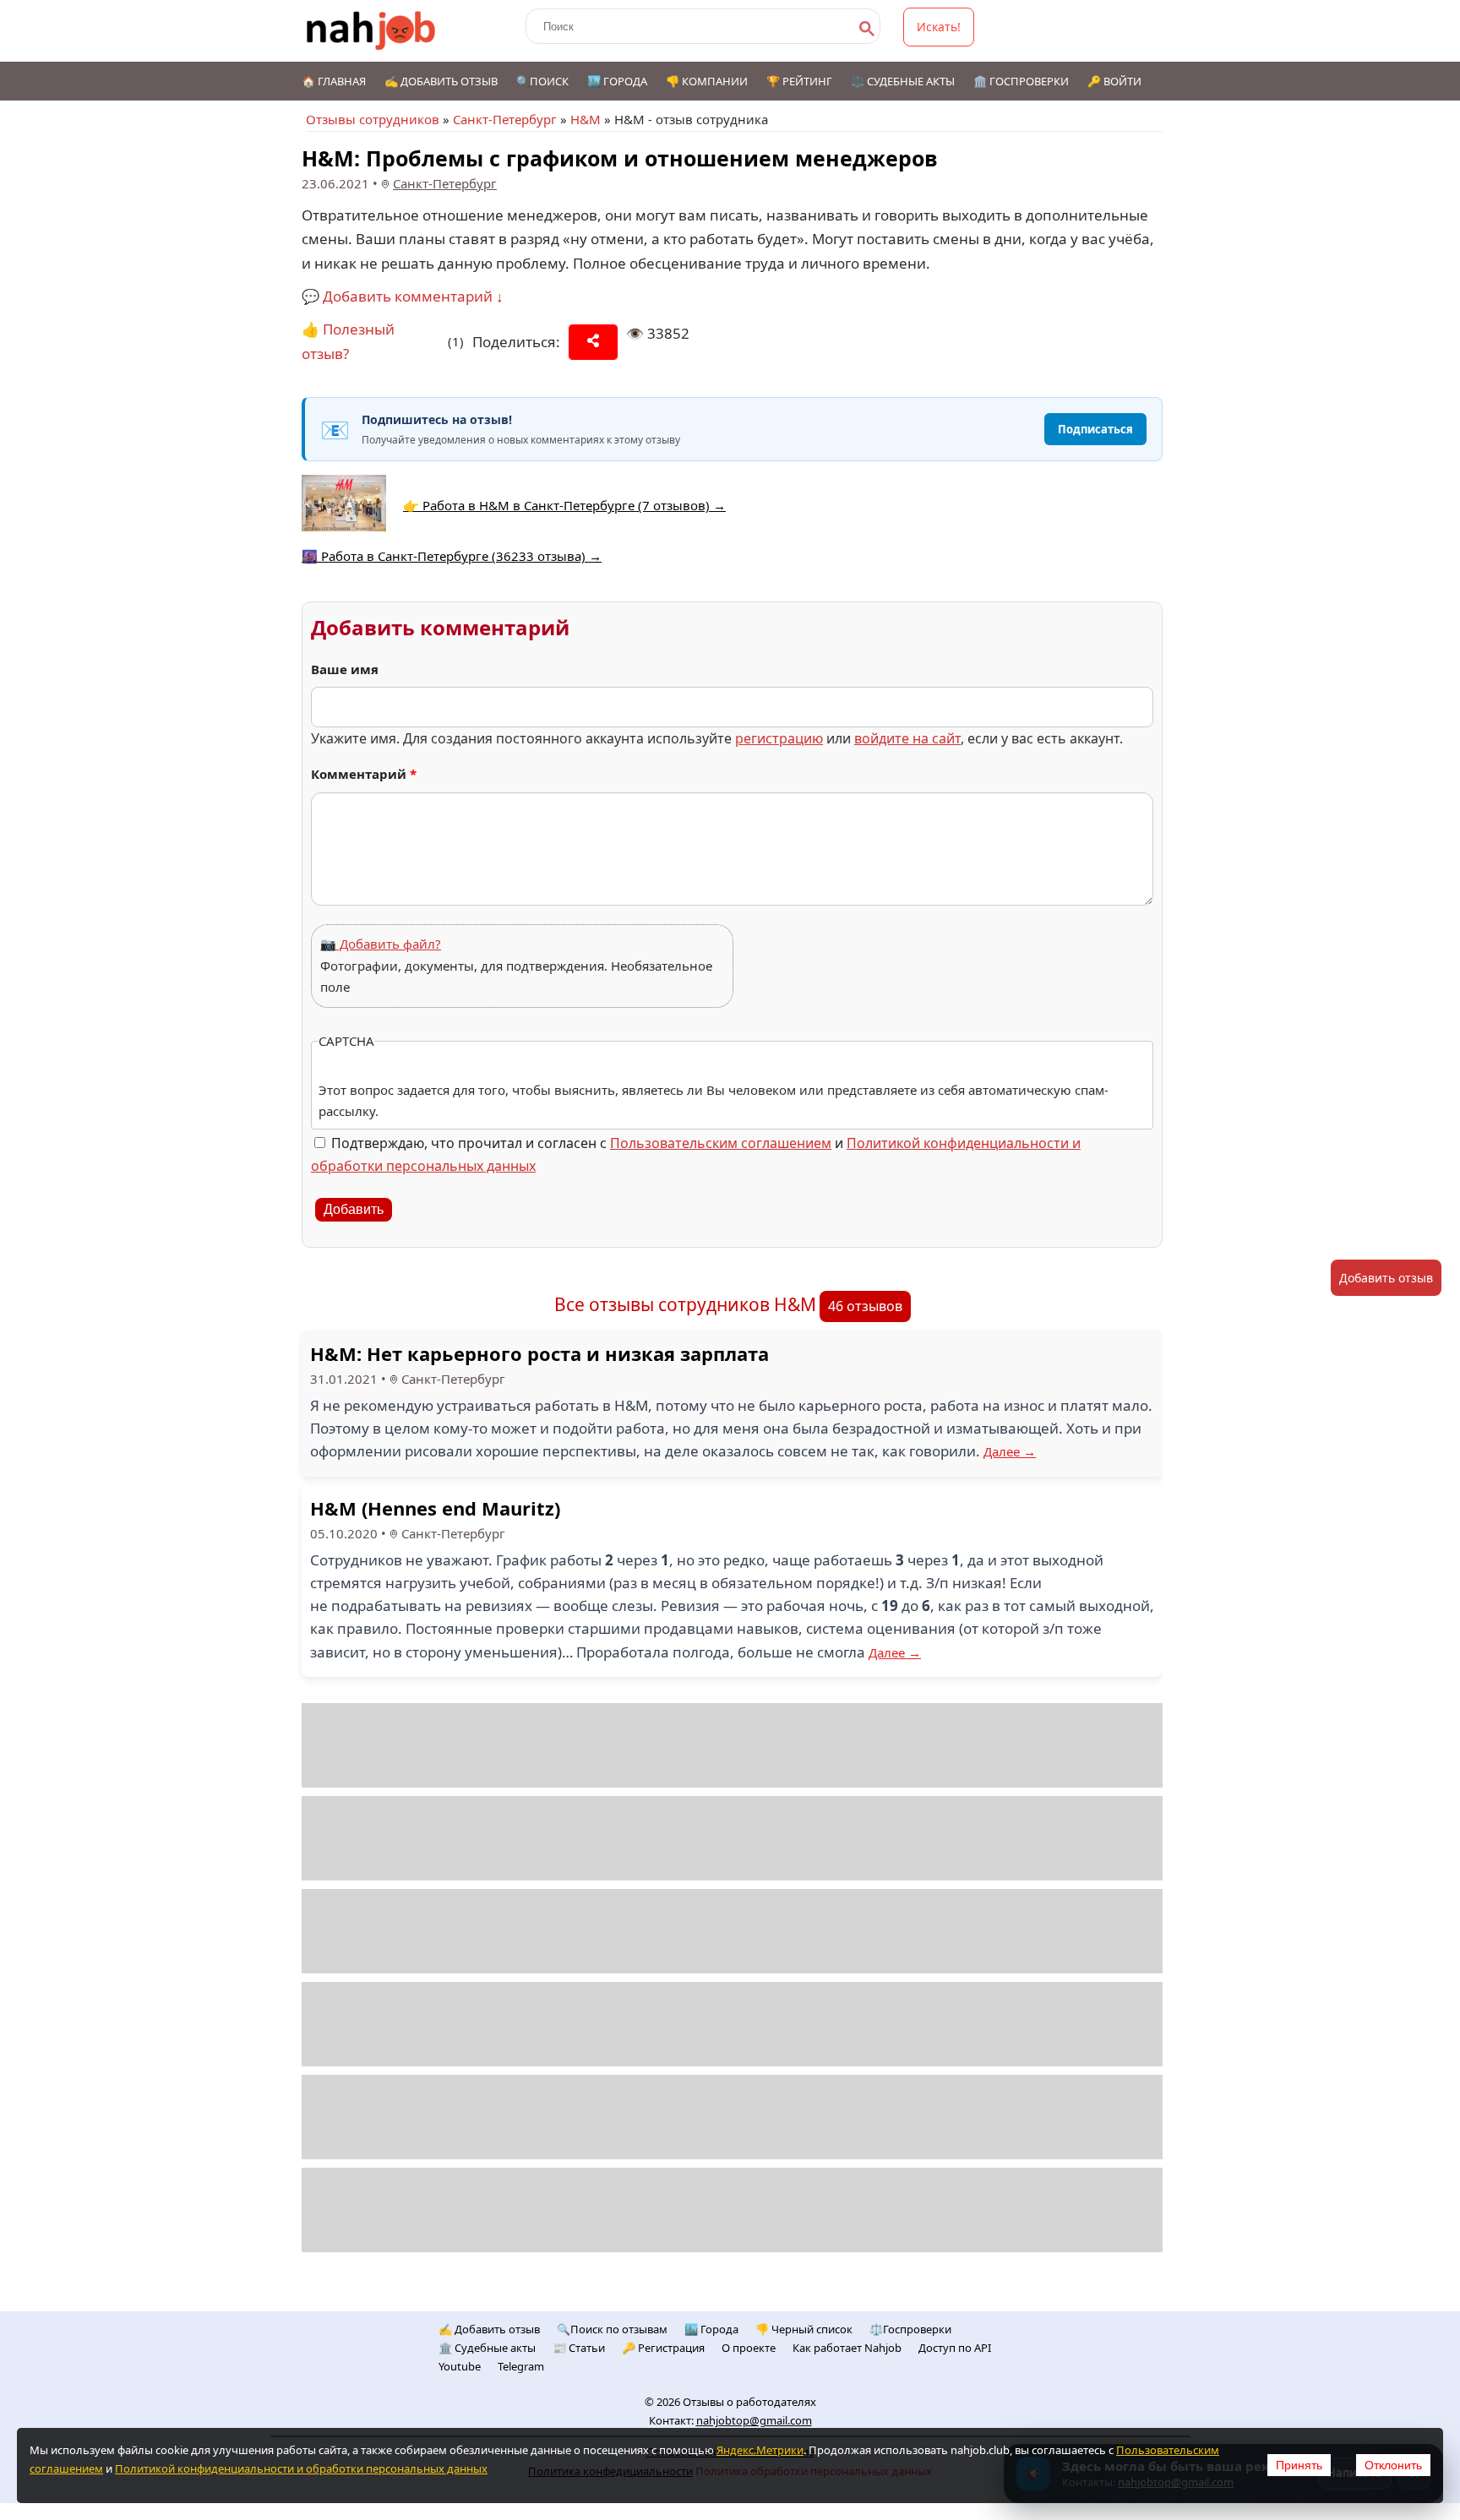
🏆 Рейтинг (799, 81)
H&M (586, 119)
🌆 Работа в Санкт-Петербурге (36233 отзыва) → (452, 556)
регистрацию (779, 738)
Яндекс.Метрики (760, 2450)
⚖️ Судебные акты (903, 81)
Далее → (1010, 1451)
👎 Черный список (804, 2329)
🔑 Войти (1114, 81)
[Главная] (371, 31)
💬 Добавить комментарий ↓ (403, 296)
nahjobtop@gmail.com (754, 2420)
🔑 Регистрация (663, 2348)
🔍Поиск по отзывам (612, 2329)
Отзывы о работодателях (749, 2402)
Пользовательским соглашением (721, 1143)
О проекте (749, 2348)
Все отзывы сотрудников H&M (685, 1304)
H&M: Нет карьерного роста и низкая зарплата (539, 1353)
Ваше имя (345, 669)
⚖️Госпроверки (910, 2329)
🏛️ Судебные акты (487, 2348)
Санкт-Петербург (505, 119)
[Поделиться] (593, 342)
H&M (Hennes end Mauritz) (435, 1508)
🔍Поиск (542, 81)
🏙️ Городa (711, 2329)
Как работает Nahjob (847, 2348)
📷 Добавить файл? (381, 944)
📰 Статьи (579, 2348)
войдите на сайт (907, 738)
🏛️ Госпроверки (1021, 81)
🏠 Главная (334, 81)
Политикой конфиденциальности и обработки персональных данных (301, 2468)
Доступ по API (955, 2348)
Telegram (521, 2366)
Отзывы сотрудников (373, 119)
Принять (1299, 2465)
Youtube (460, 2366)
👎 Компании (707, 81)
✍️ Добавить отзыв (441, 81)
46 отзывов (865, 1306)
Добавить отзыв (1386, 1278)
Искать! (939, 27)
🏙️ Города (617, 81)
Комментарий (364, 774)
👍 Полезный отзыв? (348, 341)
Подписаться (1095, 429)
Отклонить (1393, 2465)
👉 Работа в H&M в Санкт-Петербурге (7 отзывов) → (564, 505)
